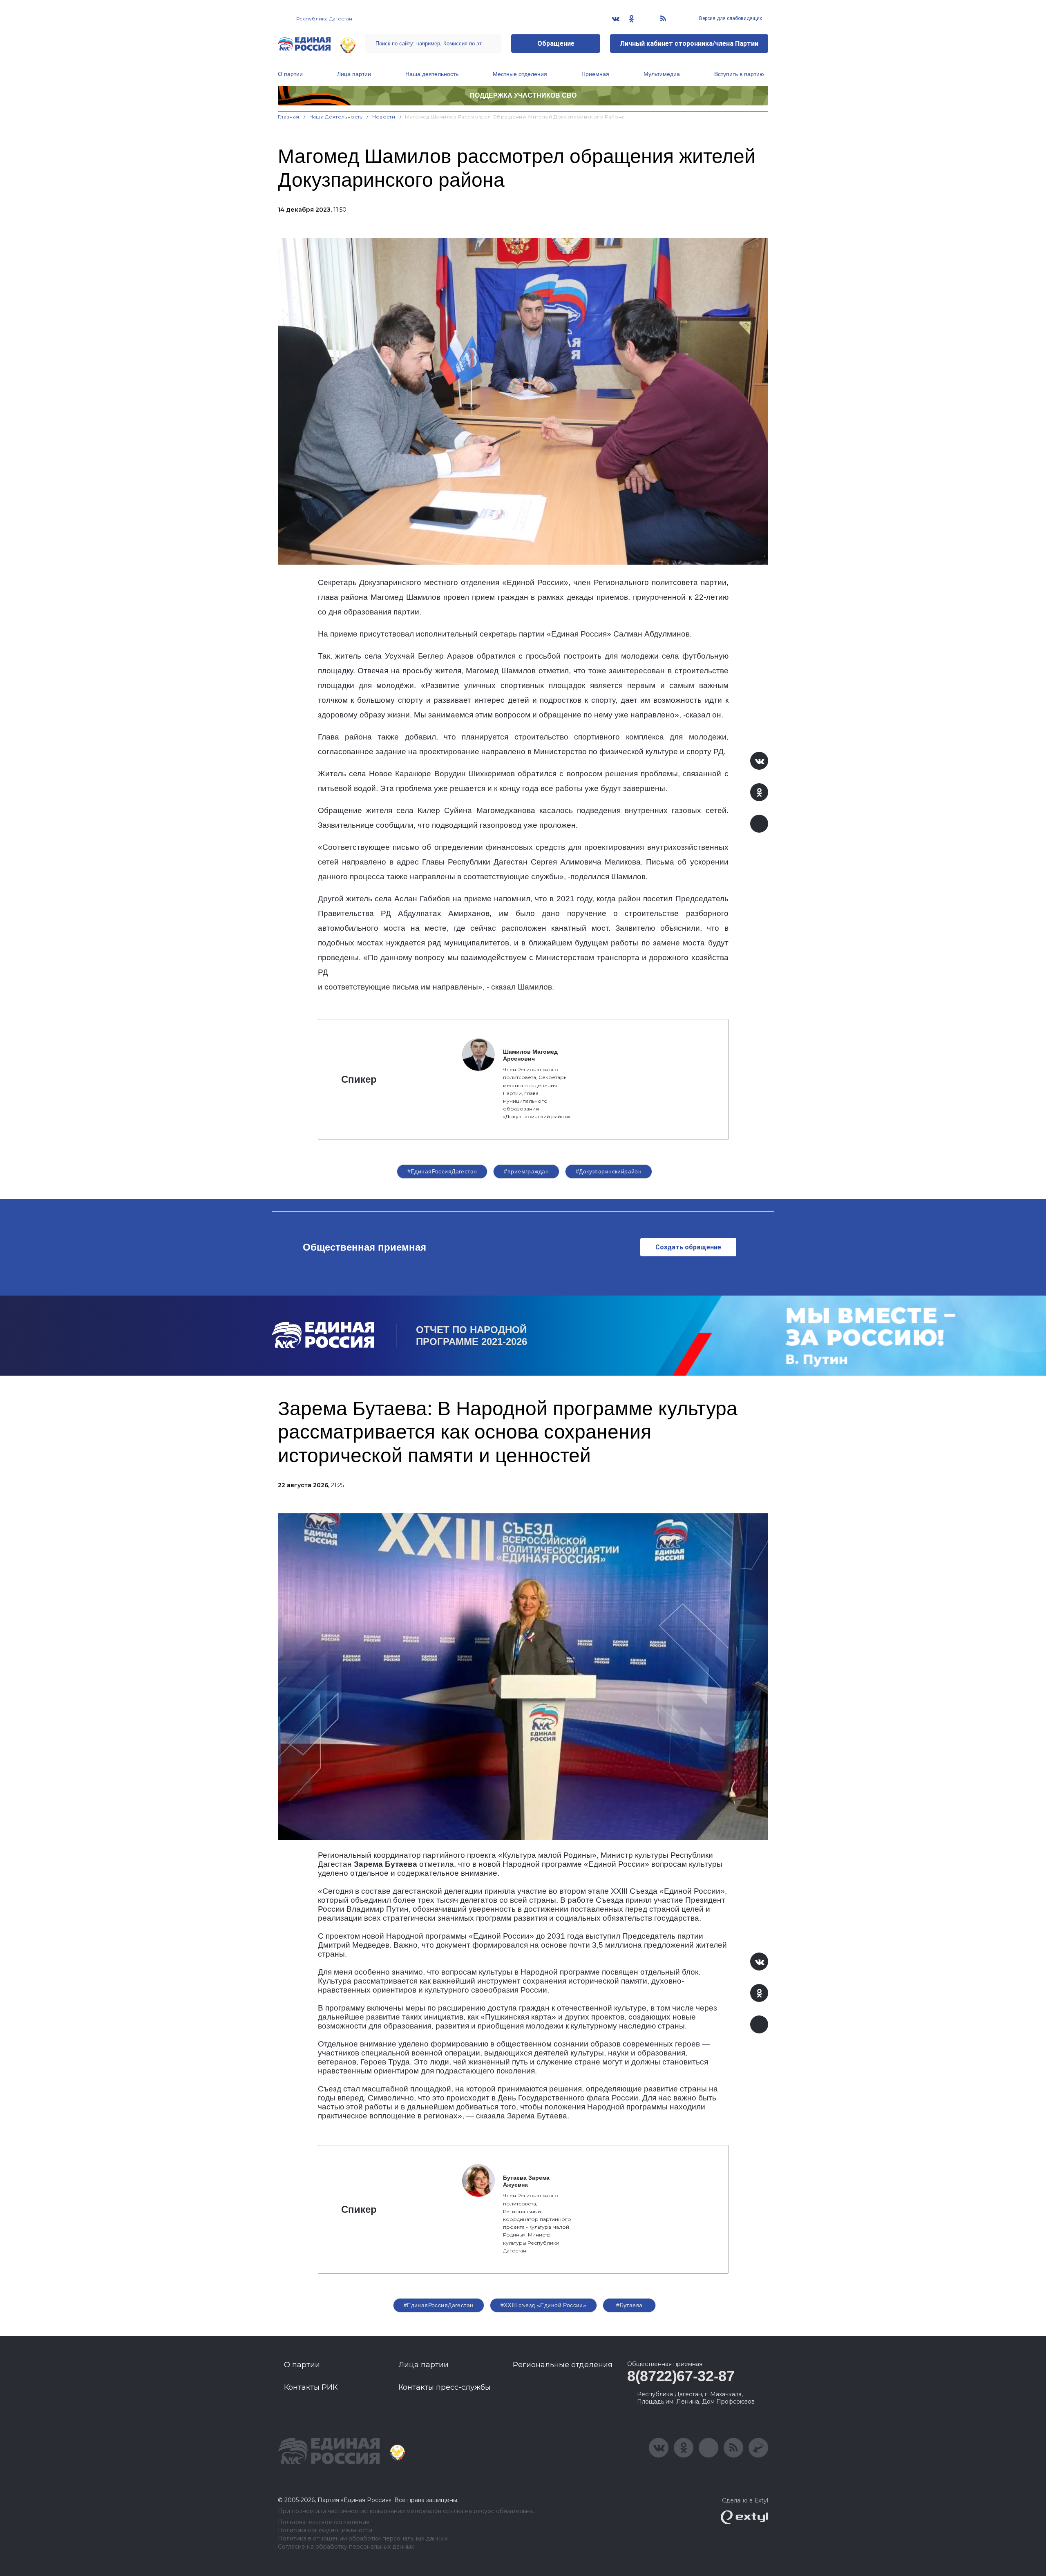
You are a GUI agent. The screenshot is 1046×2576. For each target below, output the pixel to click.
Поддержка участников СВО (523, 95)
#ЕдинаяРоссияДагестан (442, 1171)
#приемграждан (526, 1171)
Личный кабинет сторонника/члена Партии (689, 44)
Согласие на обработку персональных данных (346, 2547)
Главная (289, 117)
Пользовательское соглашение (324, 2522)
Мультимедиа (662, 74)
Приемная (595, 74)
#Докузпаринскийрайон (609, 1171)
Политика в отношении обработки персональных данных (363, 2539)
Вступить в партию (739, 74)
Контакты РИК (311, 2387)
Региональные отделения (563, 2365)
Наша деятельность (432, 74)
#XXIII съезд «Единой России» (544, 2305)
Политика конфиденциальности (325, 2530)
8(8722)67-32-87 (681, 2376)
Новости (384, 117)
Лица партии (354, 74)
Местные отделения (520, 74)
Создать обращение (688, 1247)
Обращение (556, 44)
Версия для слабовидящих (730, 18)
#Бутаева (629, 2305)
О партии (290, 74)
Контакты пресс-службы (445, 2387)
